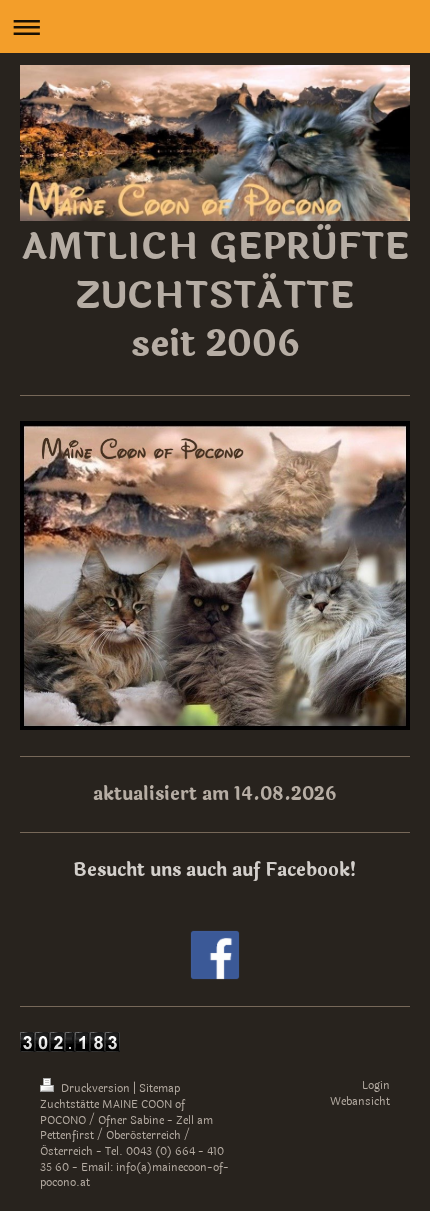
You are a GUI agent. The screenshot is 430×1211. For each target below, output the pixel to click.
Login (376, 1085)
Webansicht (360, 1101)
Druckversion (95, 1088)
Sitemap (159, 1088)
